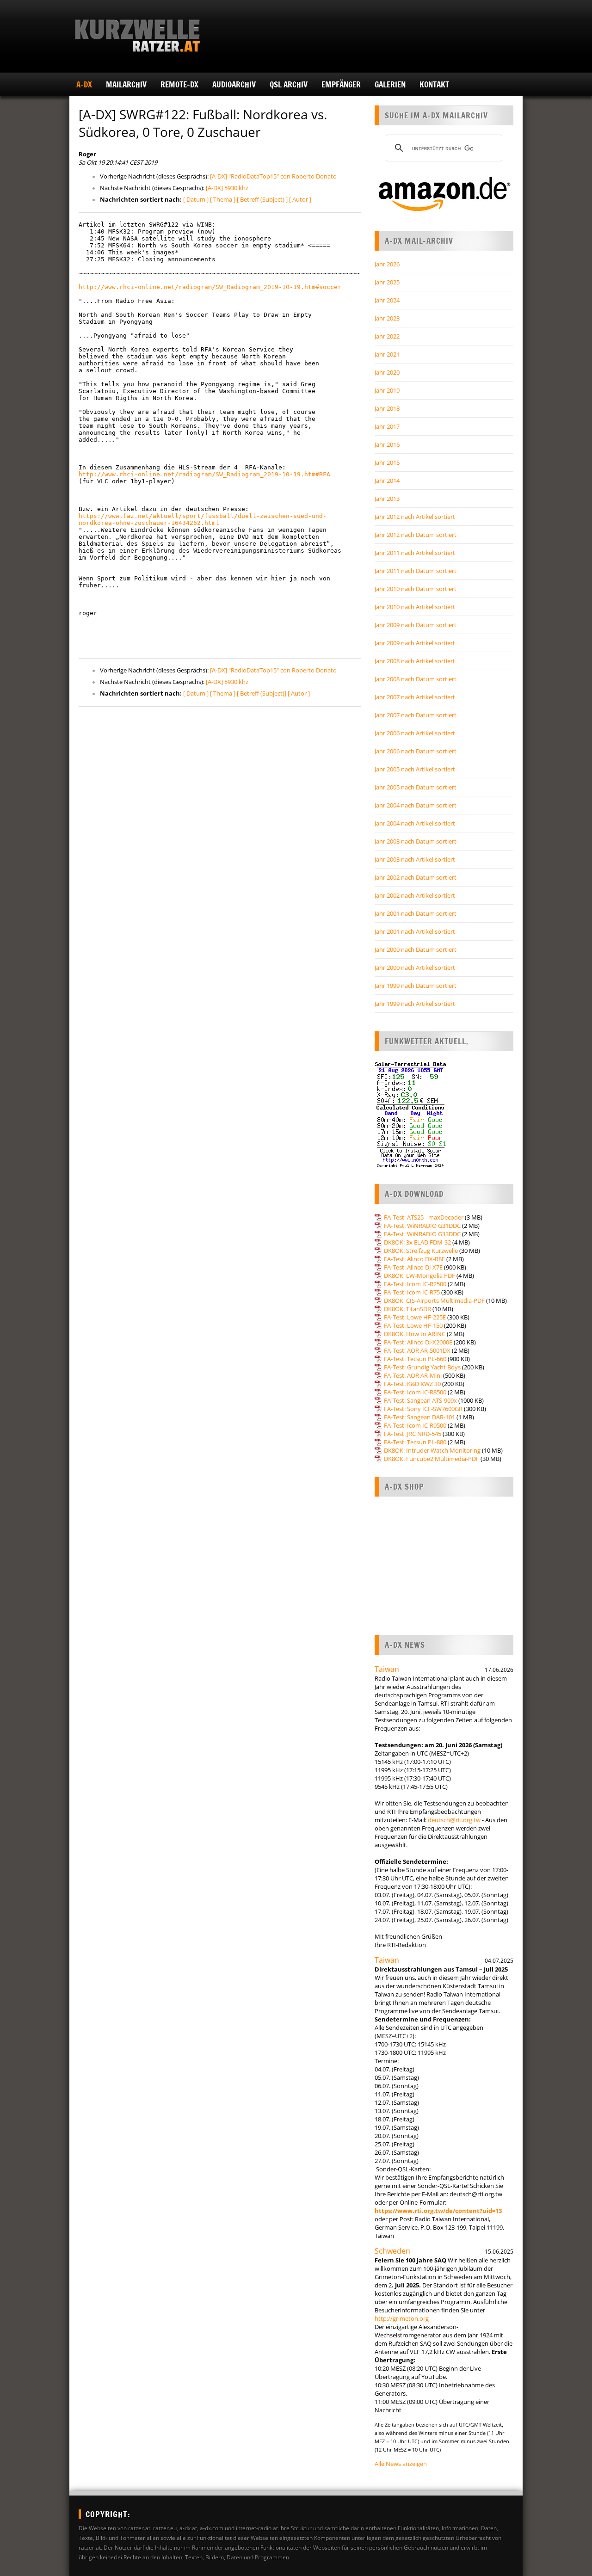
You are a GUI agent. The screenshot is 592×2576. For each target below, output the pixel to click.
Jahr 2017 (387, 426)
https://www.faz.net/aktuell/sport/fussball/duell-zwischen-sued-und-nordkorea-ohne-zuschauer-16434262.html (203, 519)
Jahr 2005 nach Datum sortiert (416, 787)
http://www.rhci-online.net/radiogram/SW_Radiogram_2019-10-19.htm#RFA (204, 474)
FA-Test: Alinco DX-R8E (414, 1259)
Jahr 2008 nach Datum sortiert (416, 679)
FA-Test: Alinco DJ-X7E (413, 1267)
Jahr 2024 (387, 300)
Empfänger (341, 84)
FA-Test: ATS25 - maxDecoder (424, 1217)
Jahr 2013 (387, 499)
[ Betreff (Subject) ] (262, 199)
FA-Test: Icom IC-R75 (412, 1292)
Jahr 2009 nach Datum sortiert (416, 625)
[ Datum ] (196, 199)
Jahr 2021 (387, 354)
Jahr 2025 (387, 282)
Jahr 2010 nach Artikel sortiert (415, 607)
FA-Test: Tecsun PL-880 (415, 1442)
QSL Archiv (289, 84)
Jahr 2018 (387, 408)
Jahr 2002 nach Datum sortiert (416, 877)
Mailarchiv (126, 84)
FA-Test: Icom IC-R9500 (415, 1425)
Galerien (390, 84)
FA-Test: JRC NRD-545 (413, 1434)
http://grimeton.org (402, 2318)
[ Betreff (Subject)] (262, 693)
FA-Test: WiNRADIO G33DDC (422, 1234)
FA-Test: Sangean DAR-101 (419, 1417)
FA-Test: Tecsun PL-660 (415, 1359)
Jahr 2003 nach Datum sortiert (416, 841)
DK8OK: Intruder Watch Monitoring (432, 1450)
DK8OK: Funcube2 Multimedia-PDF (432, 1459)
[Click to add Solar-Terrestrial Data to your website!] (410, 1166)
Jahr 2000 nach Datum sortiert (416, 949)
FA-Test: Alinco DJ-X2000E (418, 1342)
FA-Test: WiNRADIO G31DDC (422, 1226)
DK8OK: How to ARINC (415, 1334)
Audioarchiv (234, 84)
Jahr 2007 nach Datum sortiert (416, 715)
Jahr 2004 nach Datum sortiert (416, 805)
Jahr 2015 (387, 462)
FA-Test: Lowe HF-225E (415, 1317)
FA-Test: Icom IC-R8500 (415, 1392)
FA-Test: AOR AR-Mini (413, 1375)
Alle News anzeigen (401, 2464)
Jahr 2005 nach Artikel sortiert (415, 769)
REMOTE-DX (179, 84)
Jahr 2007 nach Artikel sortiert (415, 697)
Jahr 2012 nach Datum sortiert (416, 535)
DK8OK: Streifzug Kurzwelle (421, 1251)
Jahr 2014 (387, 481)
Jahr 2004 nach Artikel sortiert (415, 823)
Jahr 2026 (387, 264)
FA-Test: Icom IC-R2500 (415, 1284)
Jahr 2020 (387, 372)
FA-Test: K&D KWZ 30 (412, 1384)
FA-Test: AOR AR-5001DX (417, 1350)
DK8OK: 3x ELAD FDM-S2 (417, 1242)
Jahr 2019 (387, 390)
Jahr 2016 (387, 444)
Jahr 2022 (387, 336)
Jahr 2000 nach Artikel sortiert (415, 968)
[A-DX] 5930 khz (227, 188)
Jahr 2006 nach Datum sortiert (416, 751)
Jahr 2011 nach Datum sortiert (416, 571)
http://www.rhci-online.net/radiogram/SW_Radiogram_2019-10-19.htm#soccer (210, 287)
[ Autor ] (300, 199)
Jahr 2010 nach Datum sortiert (416, 589)
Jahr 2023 (387, 318)
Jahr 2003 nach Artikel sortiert (415, 859)
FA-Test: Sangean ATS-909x (420, 1400)
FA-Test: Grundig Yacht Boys (422, 1367)
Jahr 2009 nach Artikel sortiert (415, 643)
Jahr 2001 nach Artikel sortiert (415, 931)
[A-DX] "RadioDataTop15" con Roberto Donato (273, 176)
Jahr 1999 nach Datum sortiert (416, 986)
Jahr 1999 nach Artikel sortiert (415, 1004)
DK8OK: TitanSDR (407, 1309)
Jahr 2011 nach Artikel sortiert (415, 553)
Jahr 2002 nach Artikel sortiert (415, 895)
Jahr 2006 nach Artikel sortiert (415, 733)
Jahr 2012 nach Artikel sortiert (415, 517)
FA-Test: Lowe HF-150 (413, 1325)
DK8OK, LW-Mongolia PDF (419, 1276)
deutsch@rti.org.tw (454, 1820)
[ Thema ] (223, 199)
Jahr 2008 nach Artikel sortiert (415, 661)
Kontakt (434, 84)
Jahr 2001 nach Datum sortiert (416, 913)
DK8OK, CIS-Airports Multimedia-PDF (434, 1300)
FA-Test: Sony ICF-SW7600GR (423, 1409)
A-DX (84, 84)
